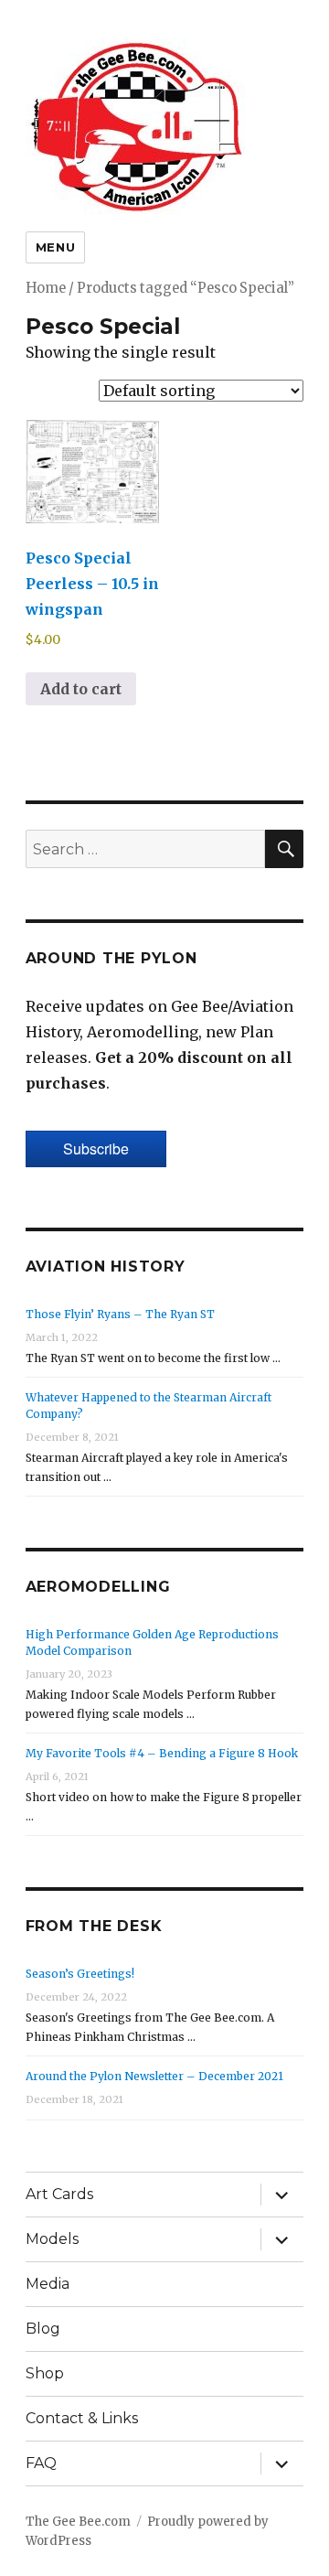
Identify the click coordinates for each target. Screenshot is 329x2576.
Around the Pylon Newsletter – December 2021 (154, 2076)
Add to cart (81, 689)
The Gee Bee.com (78, 2522)
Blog (43, 2329)
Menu (55, 247)
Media (48, 2284)
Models (52, 2239)
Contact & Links (82, 2418)
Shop (45, 2373)
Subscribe (96, 1148)
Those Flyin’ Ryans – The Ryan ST (120, 1314)
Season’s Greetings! (80, 1974)
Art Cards (59, 2194)
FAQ (41, 2463)
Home (46, 288)
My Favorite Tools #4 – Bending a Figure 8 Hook (162, 1753)
